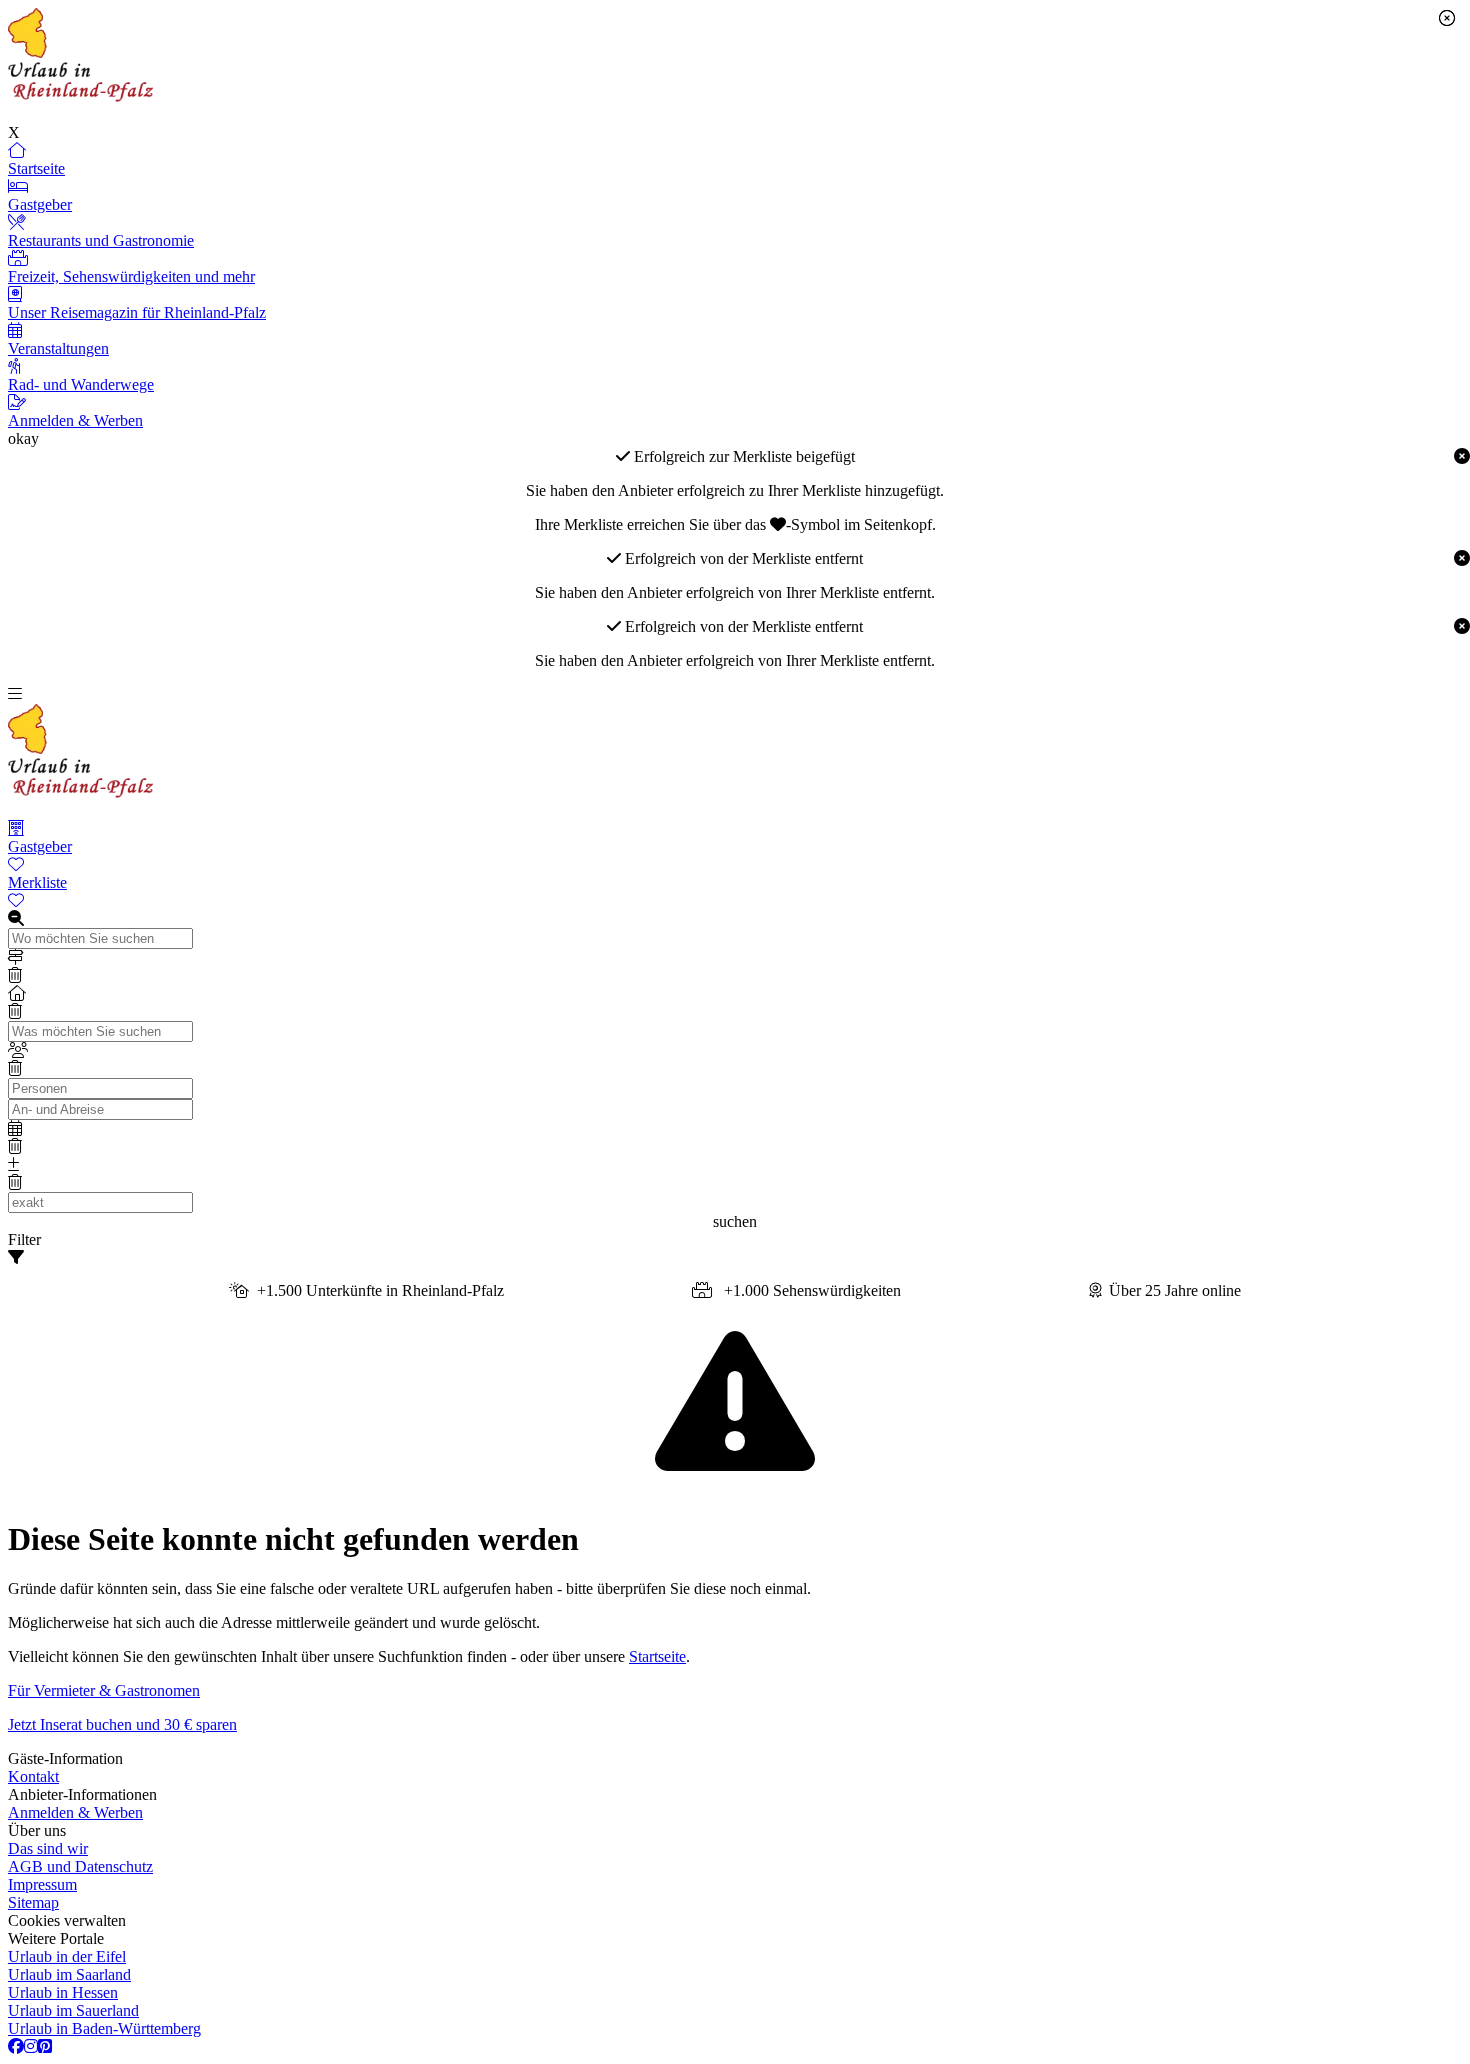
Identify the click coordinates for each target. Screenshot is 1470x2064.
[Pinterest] (45, 2047)
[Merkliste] (735, 901)
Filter (24, 1239)
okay (23, 438)
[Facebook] (16, 2047)
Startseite (657, 1656)
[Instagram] (31, 2047)
